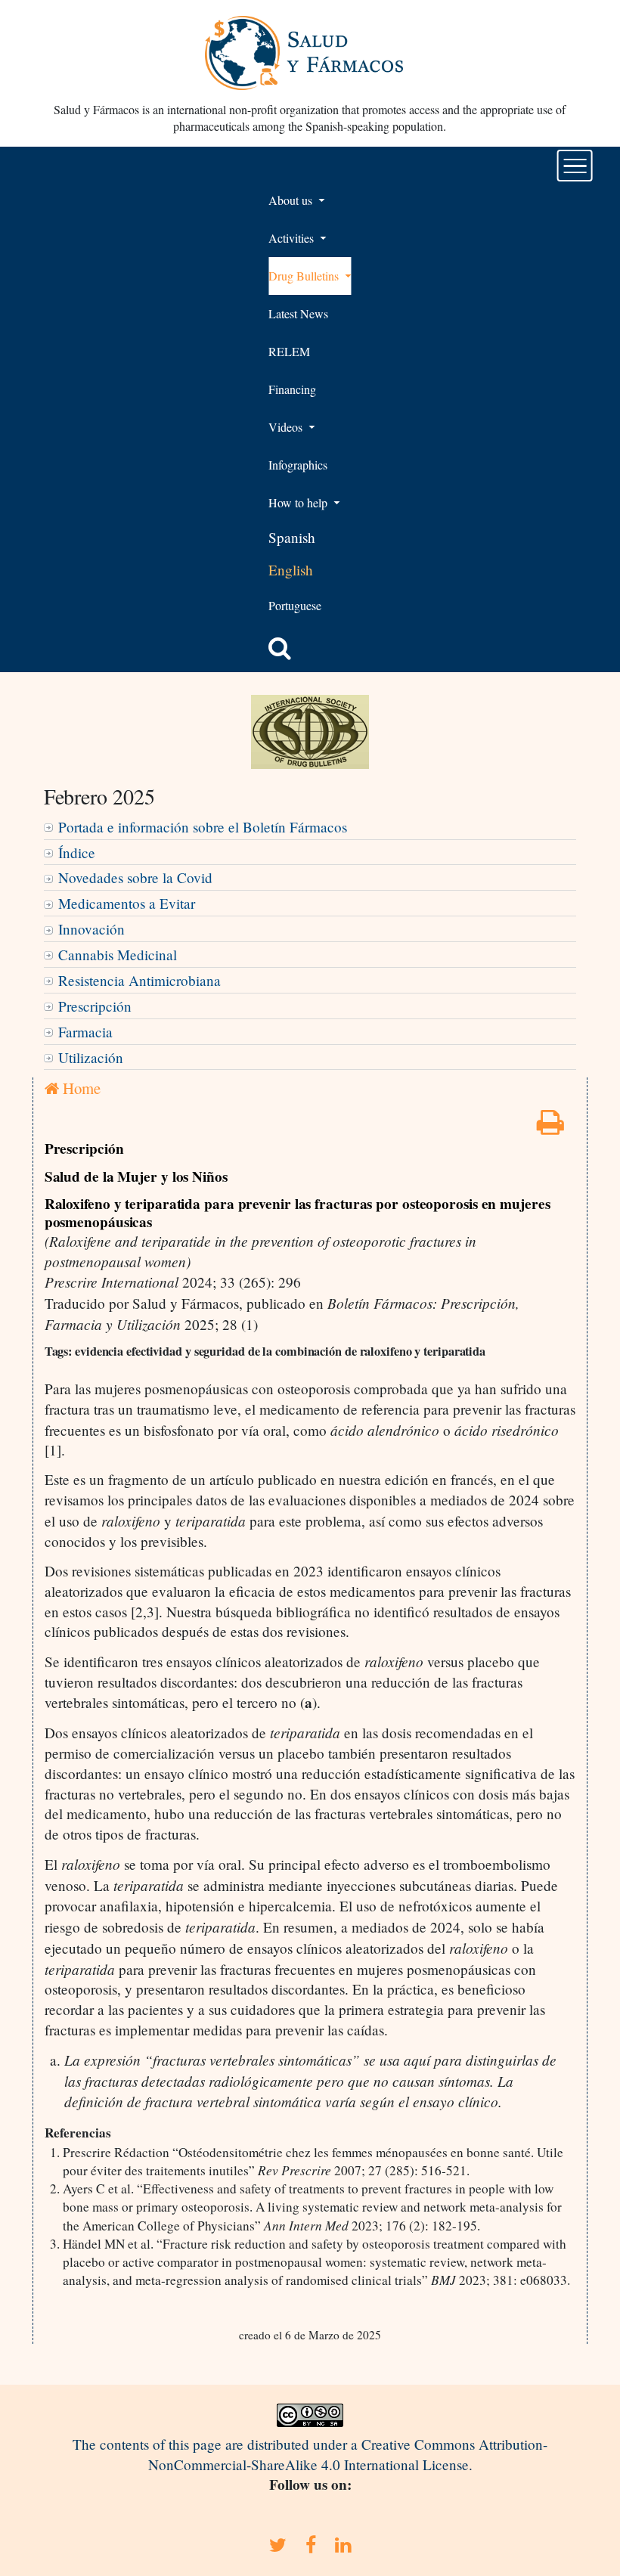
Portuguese (295, 605)
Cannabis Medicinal (118, 955)
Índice (77, 852)
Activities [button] (293, 238)
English (291, 570)
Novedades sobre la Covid (135, 877)
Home (80, 1088)
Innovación (91, 929)
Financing (292, 389)
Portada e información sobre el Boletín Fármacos (203, 827)
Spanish (292, 537)
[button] (280, 648)
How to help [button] (299, 502)
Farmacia (85, 1032)
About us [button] (292, 200)
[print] (550, 1127)
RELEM (289, 351)
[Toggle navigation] (575, 166)
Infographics (298, 465)
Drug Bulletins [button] (305, 276)
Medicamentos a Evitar (127, 903)
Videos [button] (287, 427)
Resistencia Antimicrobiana (139, 980)
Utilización (91, 1057)
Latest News (298, 313)
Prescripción (95, 1006)
